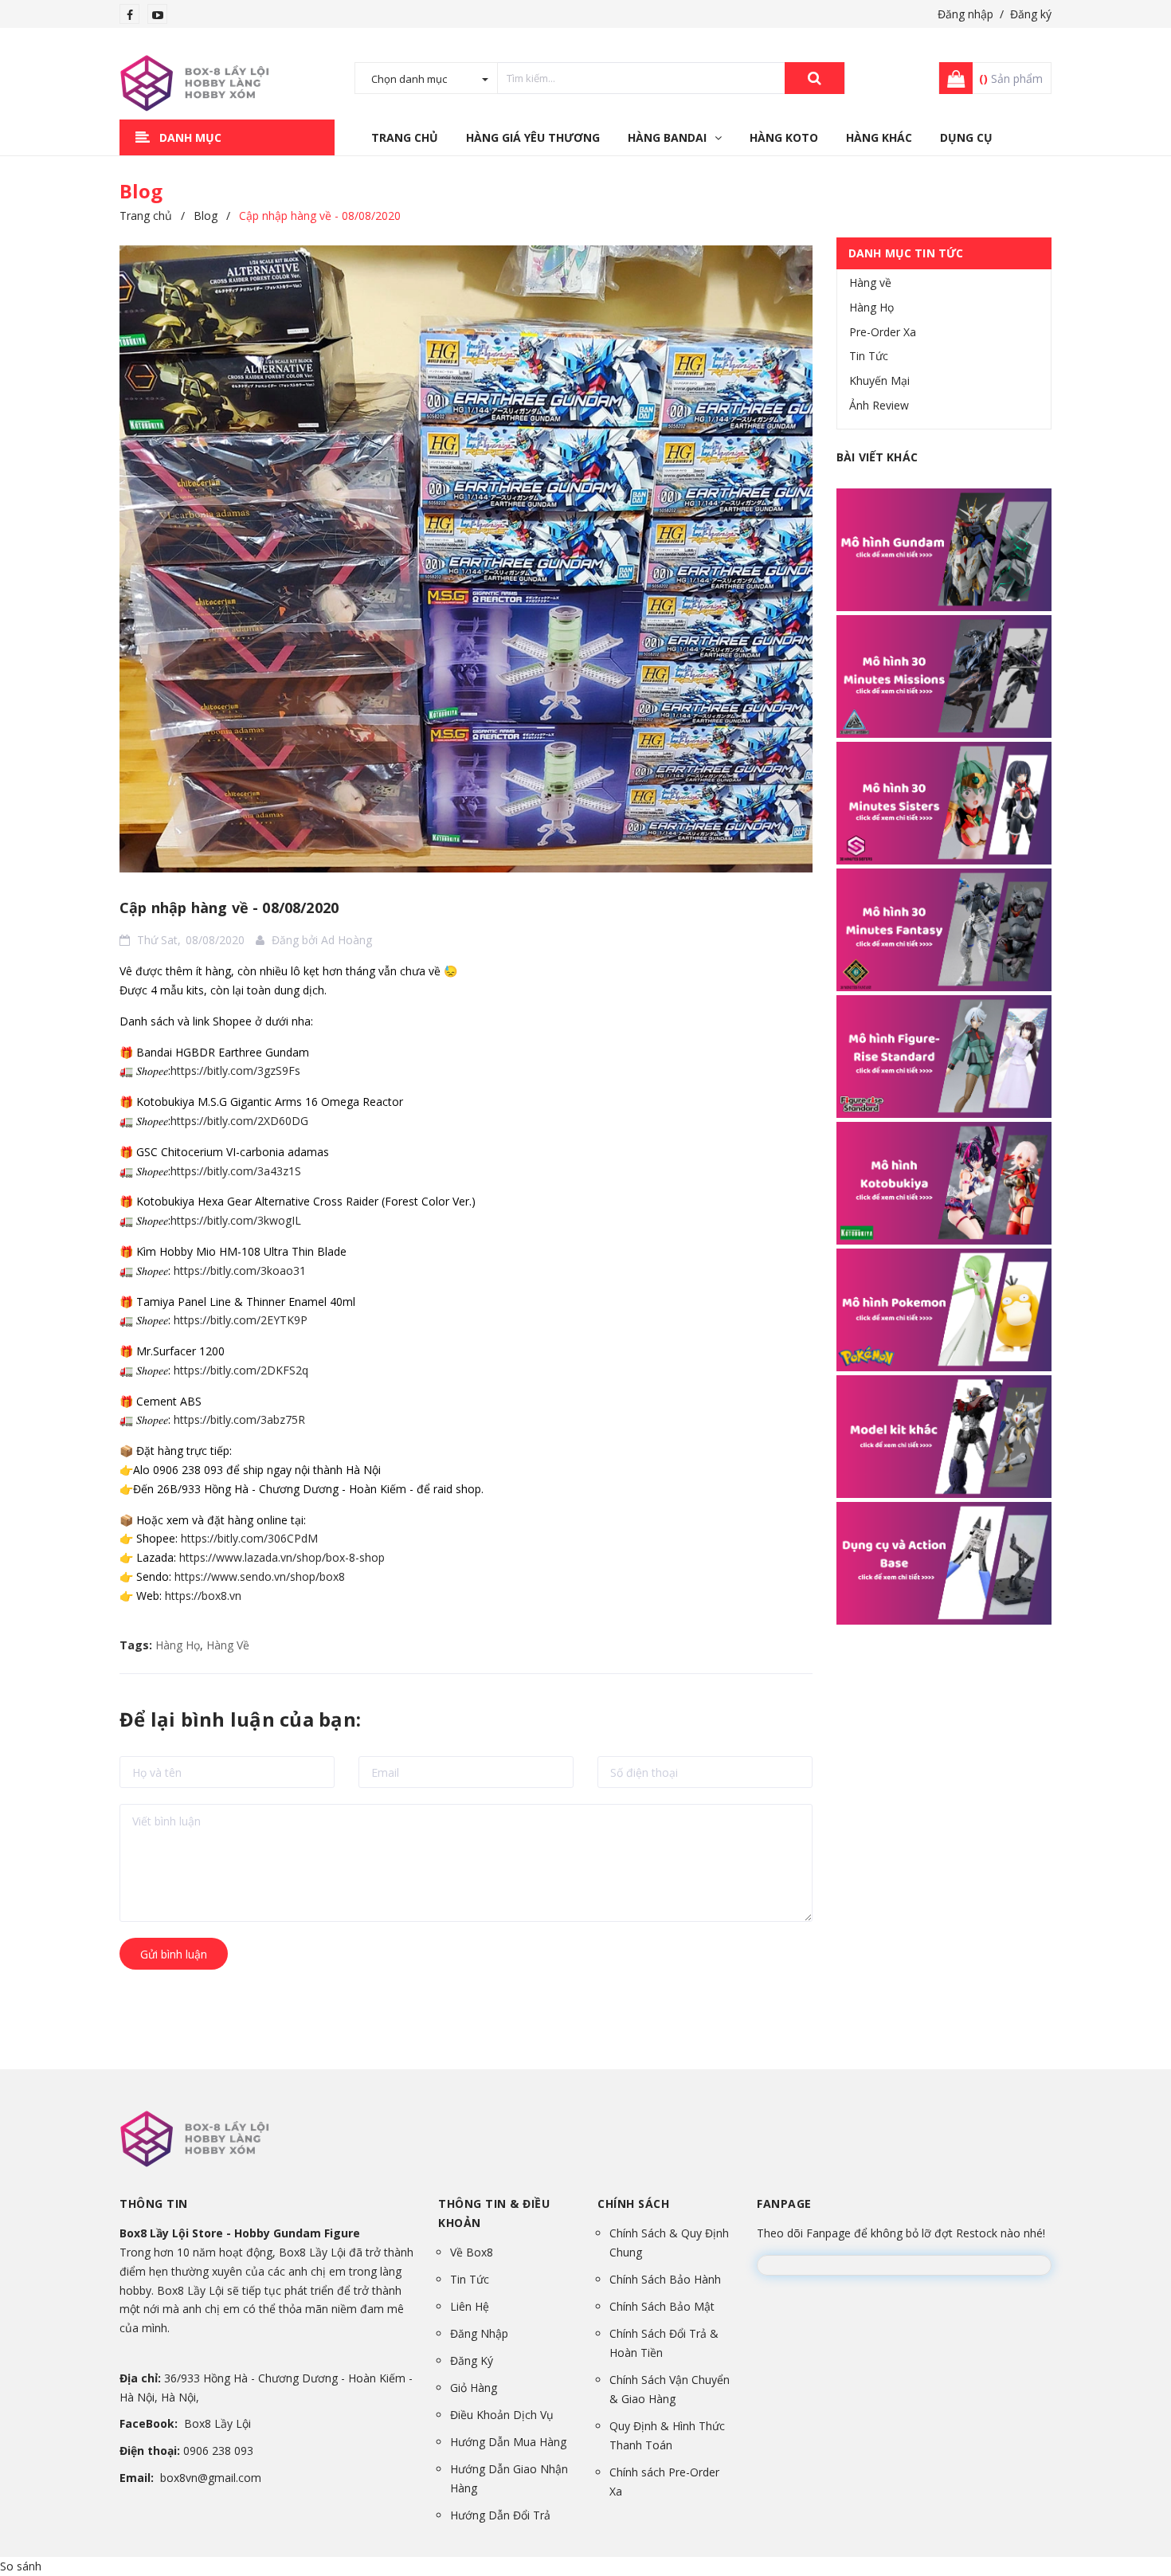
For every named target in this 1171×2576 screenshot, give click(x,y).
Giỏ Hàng (474, 2388)
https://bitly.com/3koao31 (240, 1270)
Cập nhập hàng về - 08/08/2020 (229, 908)
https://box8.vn (203, 1596)
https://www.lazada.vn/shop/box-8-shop (282, 1557)
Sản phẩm (1011, 78)
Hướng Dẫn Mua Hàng (508, 2442)
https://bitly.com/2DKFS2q (241, 1370)
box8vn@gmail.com (211, 2478)
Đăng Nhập (479, 2333)
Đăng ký (1031, 14)
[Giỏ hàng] (951, 78)
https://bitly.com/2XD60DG (239, 1121)
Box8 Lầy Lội (217, 2423)
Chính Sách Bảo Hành (665, 2279)
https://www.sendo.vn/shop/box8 (260, 1576)
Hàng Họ (178, 1645)
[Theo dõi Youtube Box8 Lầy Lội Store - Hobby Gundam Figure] (158, 15)
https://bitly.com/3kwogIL (236, 1220)
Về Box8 (472, 2252)
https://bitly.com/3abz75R (239, 1419)
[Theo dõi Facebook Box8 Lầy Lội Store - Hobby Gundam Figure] (130, 15)
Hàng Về (228, 1645)
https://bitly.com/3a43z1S (236, 1171)
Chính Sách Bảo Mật (662, 2306)
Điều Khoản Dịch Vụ (502, 2415)
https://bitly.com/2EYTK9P (241, 1320)
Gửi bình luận (174, 1954)
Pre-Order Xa (883, 332)
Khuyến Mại (879, 380)
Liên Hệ (470, 2306)
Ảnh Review (879, 405)
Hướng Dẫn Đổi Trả (500, 2515)
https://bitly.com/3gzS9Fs (235, 1070)
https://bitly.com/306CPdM (249, 1538)
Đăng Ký (472, 2360)
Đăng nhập (965, 14)
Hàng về (870, 282)
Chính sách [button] (633, 2204)
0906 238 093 (218, 2451)
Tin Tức (869, 356)
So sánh (21, 2566)
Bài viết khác (877, 457)
